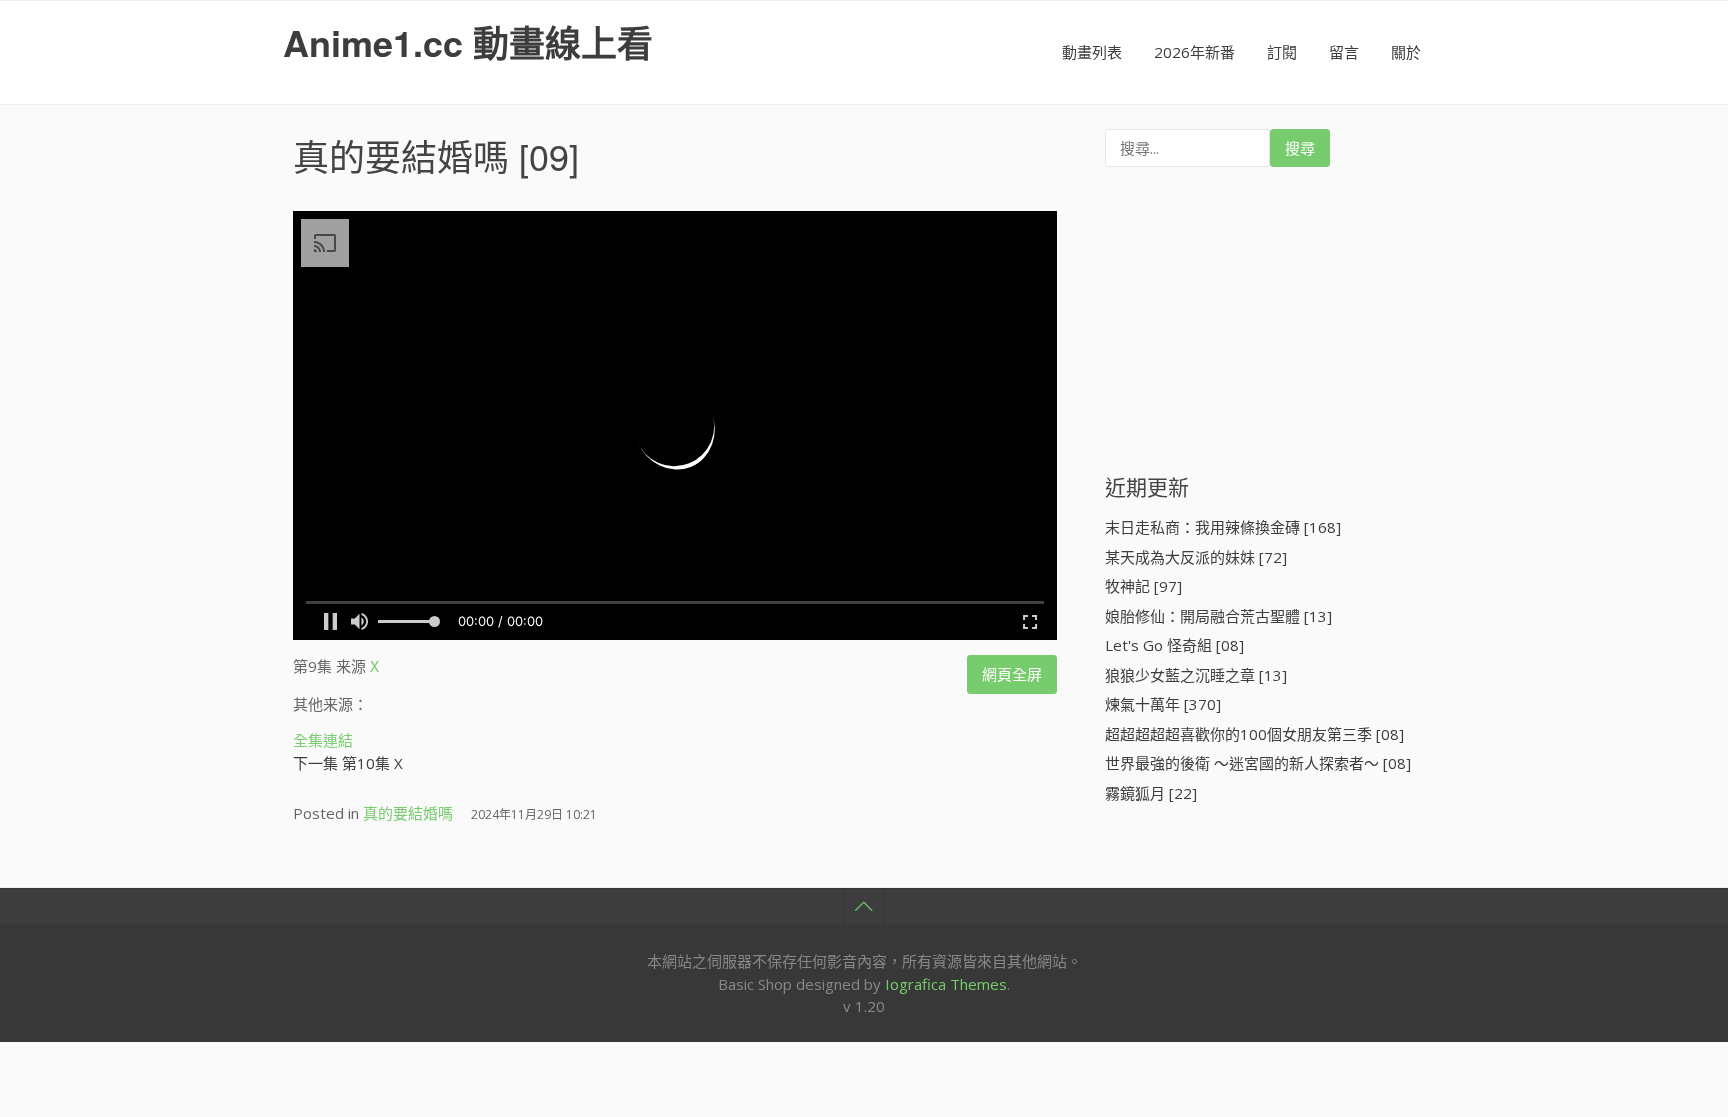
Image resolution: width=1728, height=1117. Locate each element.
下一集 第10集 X (348, 763)
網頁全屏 (1012, 674)
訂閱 (1282, 52)
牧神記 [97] (1143, 586)
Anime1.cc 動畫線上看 (468, 42)
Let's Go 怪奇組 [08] (1174, 645)
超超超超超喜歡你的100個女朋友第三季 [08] (1254, 734)
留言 (1344, 52)
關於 (1406, 52)
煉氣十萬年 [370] (1163, 704)
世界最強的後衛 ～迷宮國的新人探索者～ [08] (1258, 763)
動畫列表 (1092, 52)
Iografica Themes (946, 984)
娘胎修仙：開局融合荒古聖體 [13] (1218, 616)
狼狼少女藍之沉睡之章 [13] (1196, 675)
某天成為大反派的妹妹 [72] (1196, 557)
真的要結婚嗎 (401, 155)
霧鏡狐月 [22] (1151, 793)
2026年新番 (1194, 52)
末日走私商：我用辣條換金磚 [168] (1223, 527)
